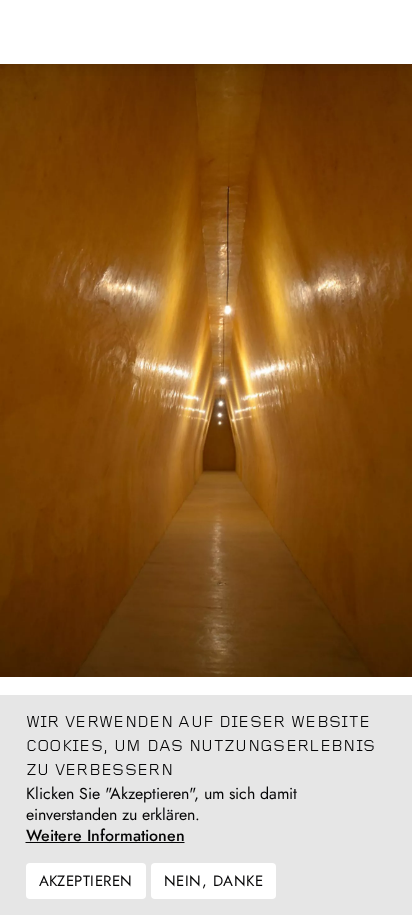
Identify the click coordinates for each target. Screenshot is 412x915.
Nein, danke (213, 881)
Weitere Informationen (105, 836)
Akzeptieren (86, 881)
